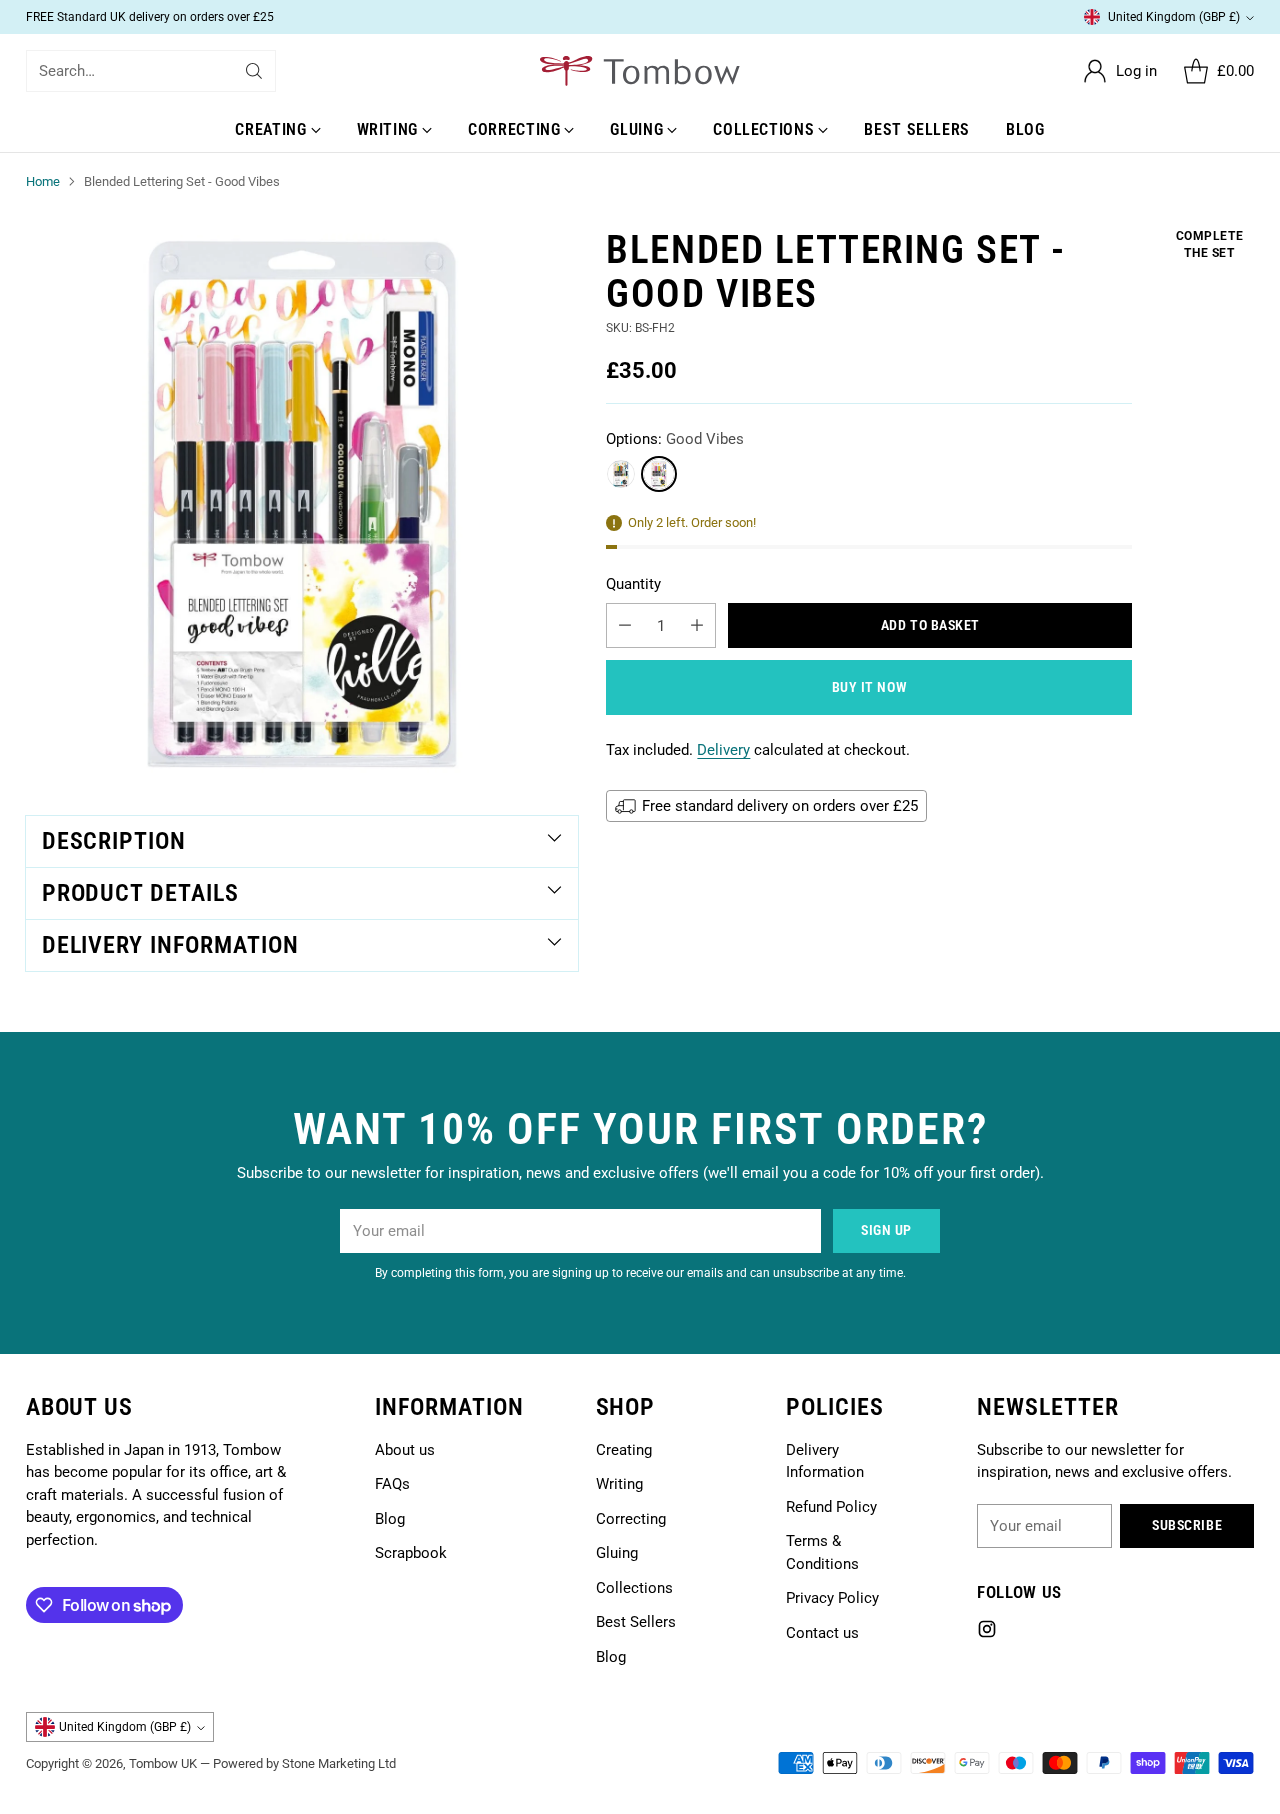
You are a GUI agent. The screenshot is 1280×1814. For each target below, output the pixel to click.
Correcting (631, 1519)
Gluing (617, 1553)
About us (405, 1450)
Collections (634, 1588)
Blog (390, 1519)
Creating (624, 1450)
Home (43, 181)
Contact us (822, 1633)
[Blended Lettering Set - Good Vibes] (302, 504)
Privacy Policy (832, 1598)
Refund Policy (831, 1507)
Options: (675, 440)
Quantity (633, 584)
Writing (619, 1484)
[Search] (254, 71)
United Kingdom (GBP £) (1174, 17)
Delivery (723, 751)
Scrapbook (411, 1553)
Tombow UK (163, 1763)
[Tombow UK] (640, 71)
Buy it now (870, 688)
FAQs (392, 1484)
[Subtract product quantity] (625, 626)
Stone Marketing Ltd (339, 1763)
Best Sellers (636, 1622)
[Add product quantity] (697, 626)
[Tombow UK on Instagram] (987, 1632)
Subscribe (1187, 1525)
